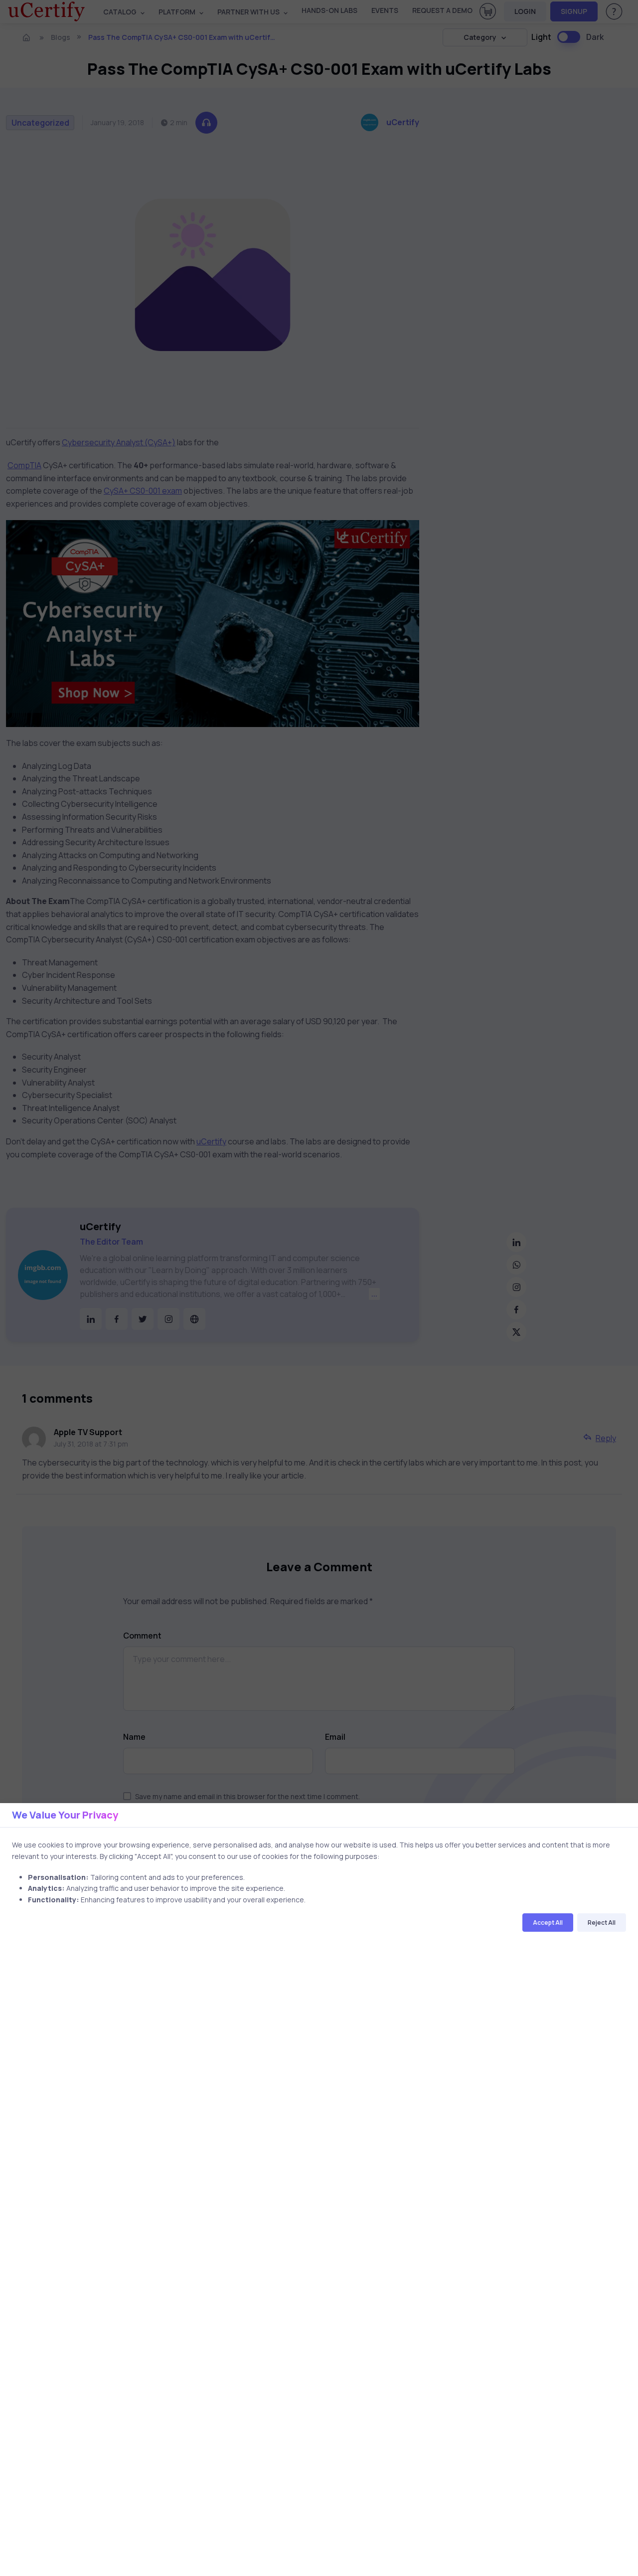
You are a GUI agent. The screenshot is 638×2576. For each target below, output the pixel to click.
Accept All (548, 1923)
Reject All (602, 1923)
